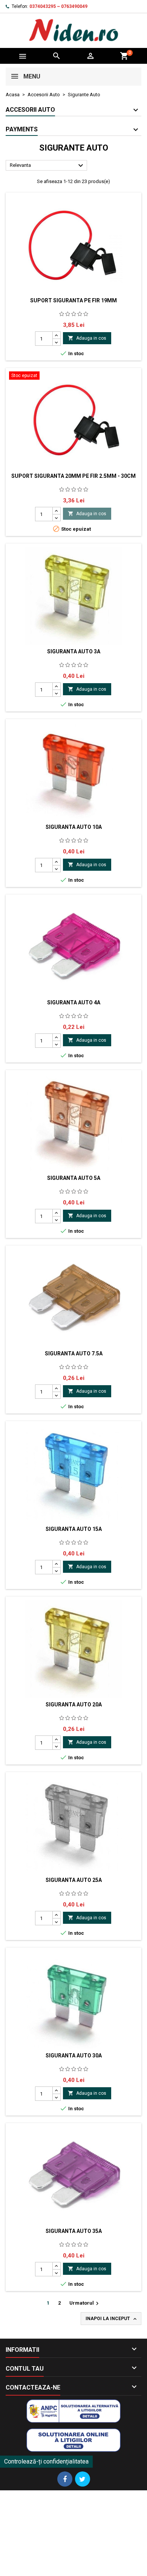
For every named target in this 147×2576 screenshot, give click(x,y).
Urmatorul (85, 2303)
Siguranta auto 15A (74, 1529)
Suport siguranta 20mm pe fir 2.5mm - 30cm (73, 476)
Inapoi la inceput (112, 2319)
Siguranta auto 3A (74, 651)
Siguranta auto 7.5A (74, 1353)
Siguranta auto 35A (74, 2231)
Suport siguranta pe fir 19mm (73, 300)
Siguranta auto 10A (74, 827)
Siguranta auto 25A (74, 1880)
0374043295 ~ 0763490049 (58, 6)
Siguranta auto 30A (74, 2056)
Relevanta (47, 166)
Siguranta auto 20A (74, 1705)
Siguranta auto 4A (74, 1002)
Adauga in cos (87, 338)
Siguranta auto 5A (74, 1178)
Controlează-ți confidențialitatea (46, 2461)
